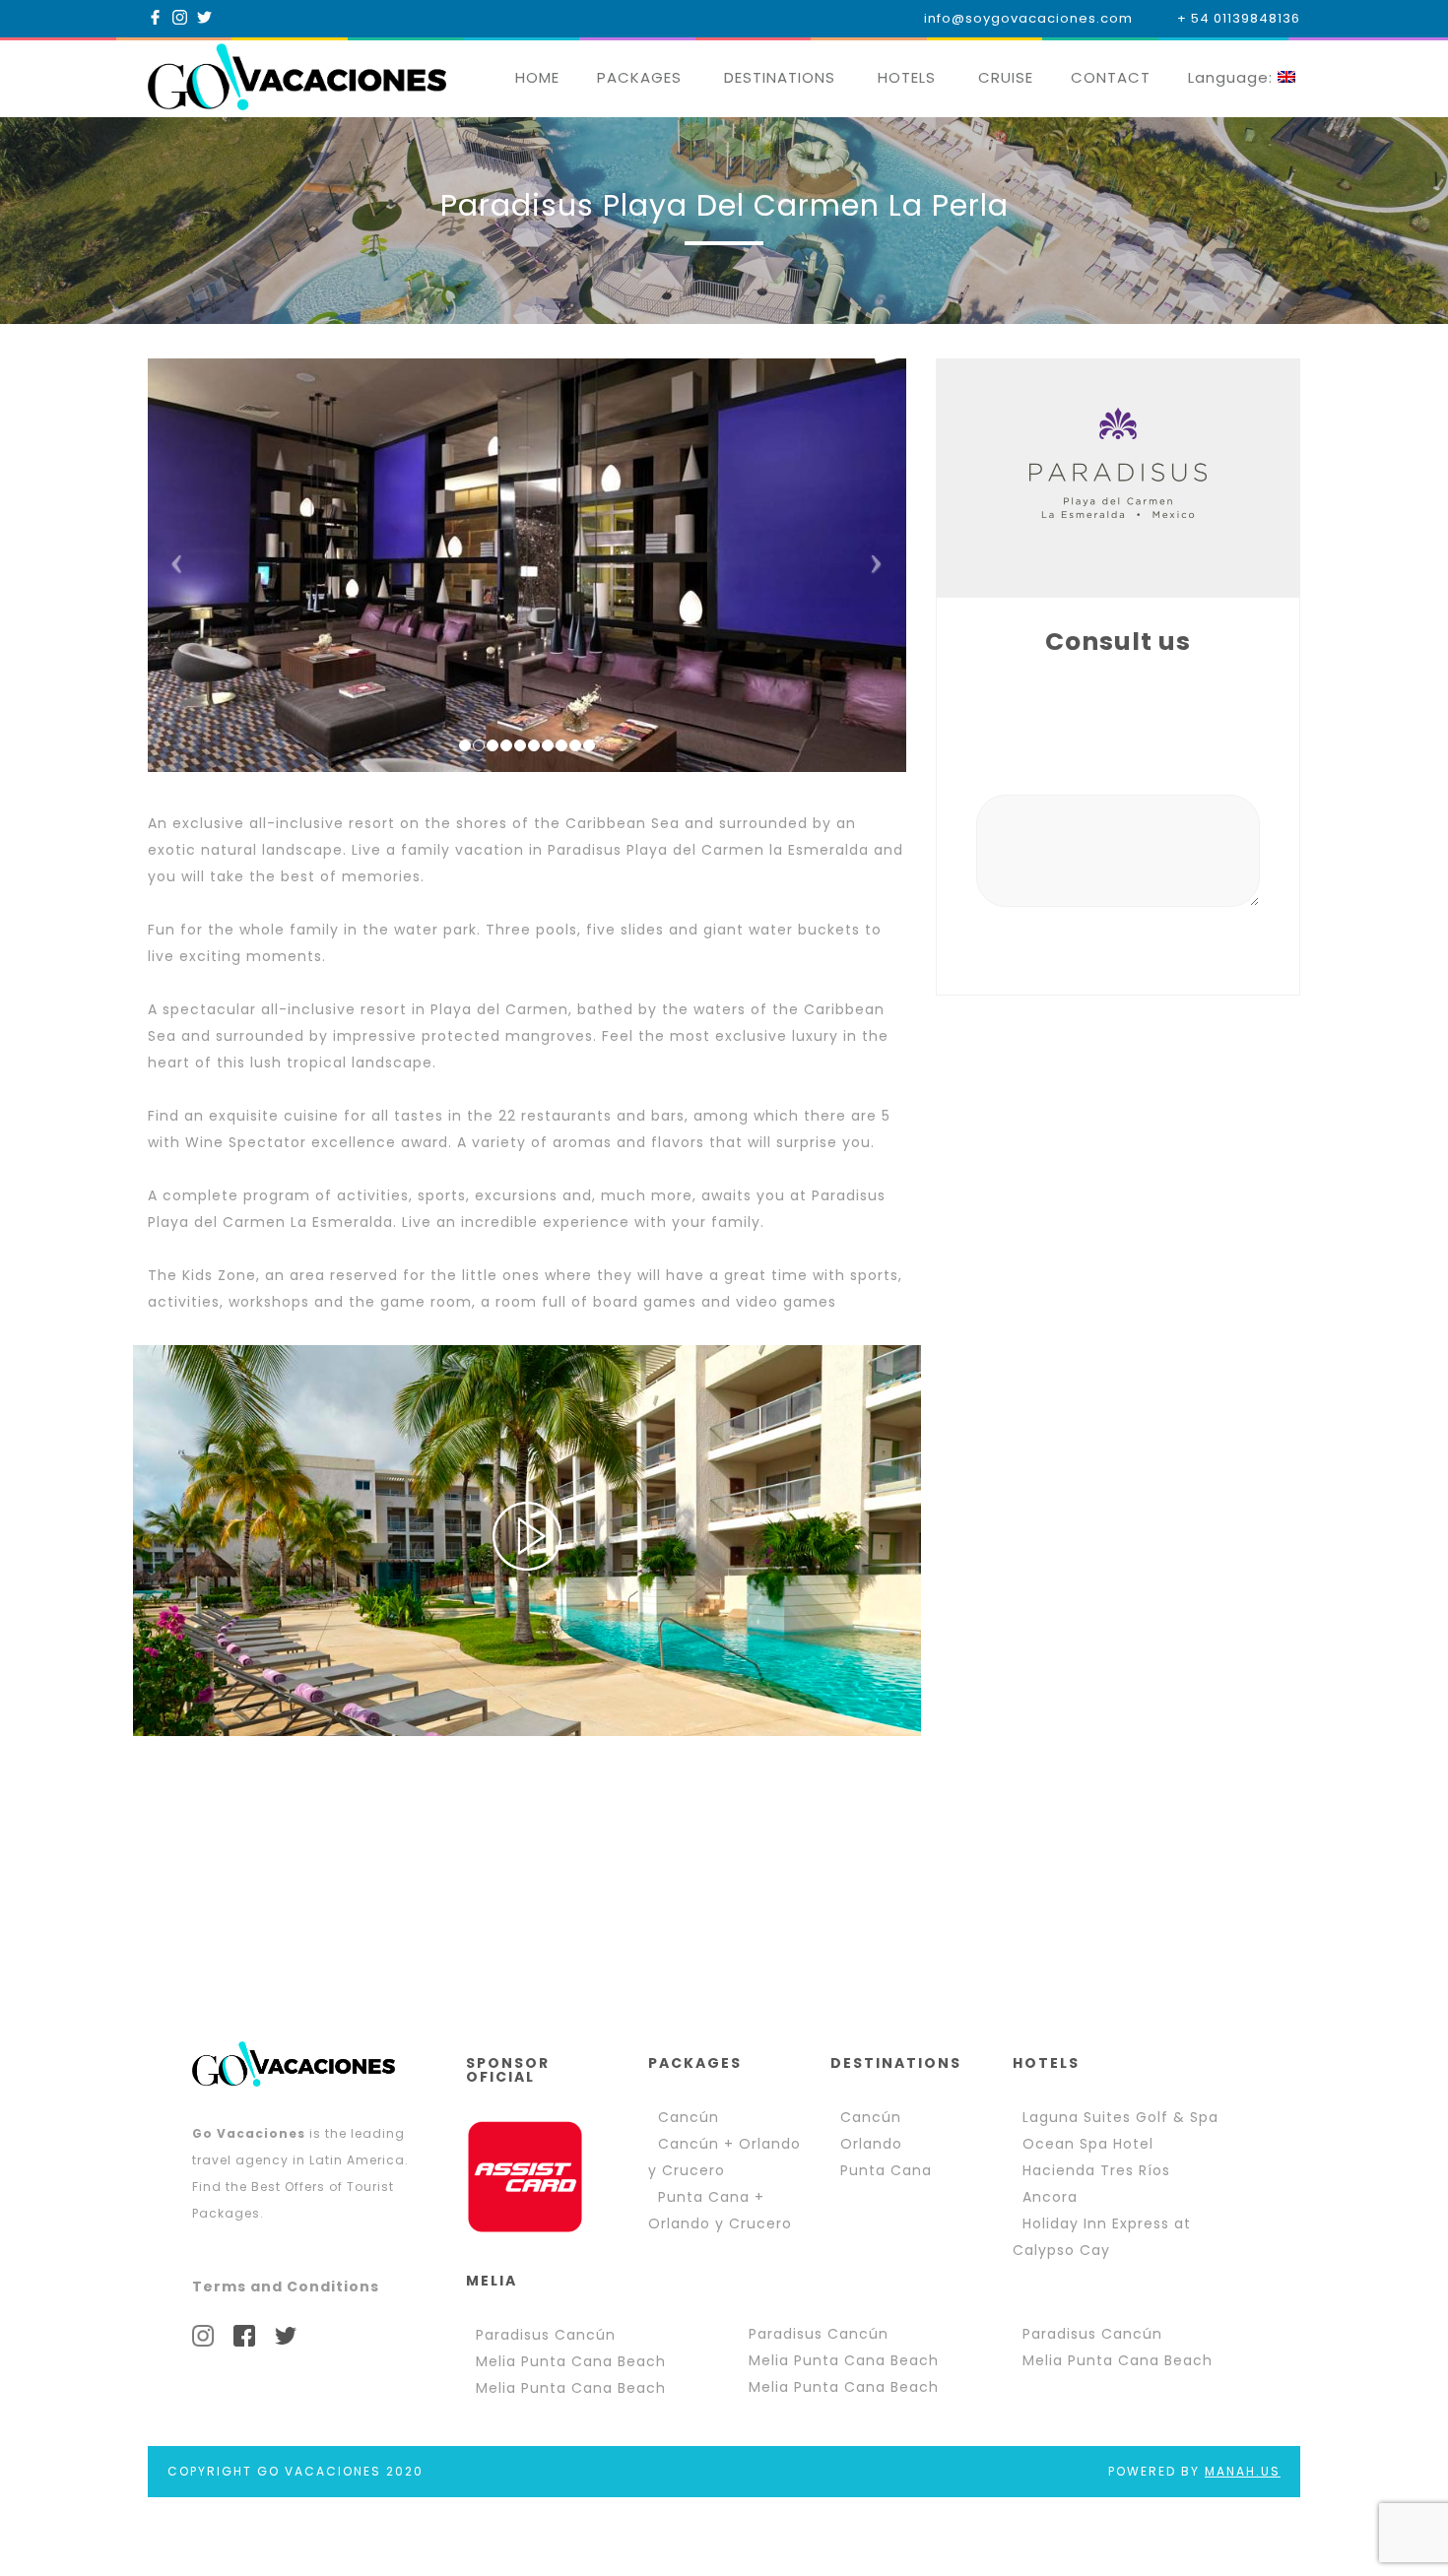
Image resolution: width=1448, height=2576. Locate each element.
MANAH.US (1243, 2471)
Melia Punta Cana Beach (571, 2361)
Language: (1233, 77)
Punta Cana (886, 2170)
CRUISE (1006, 77)
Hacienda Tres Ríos (1096, 2170)
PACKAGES (639, 77)
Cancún (689, 2117)
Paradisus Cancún (546, 2335)
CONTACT (1111, 77)
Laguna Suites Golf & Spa (1120, 2117)
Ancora (1050, 2197)
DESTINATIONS (780, 77)
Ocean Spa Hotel (1088, 2144)
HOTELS (907, 77)
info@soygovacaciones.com (1028, 18)
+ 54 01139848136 (1239, 18)
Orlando (871, 2144)
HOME (537, 77)
